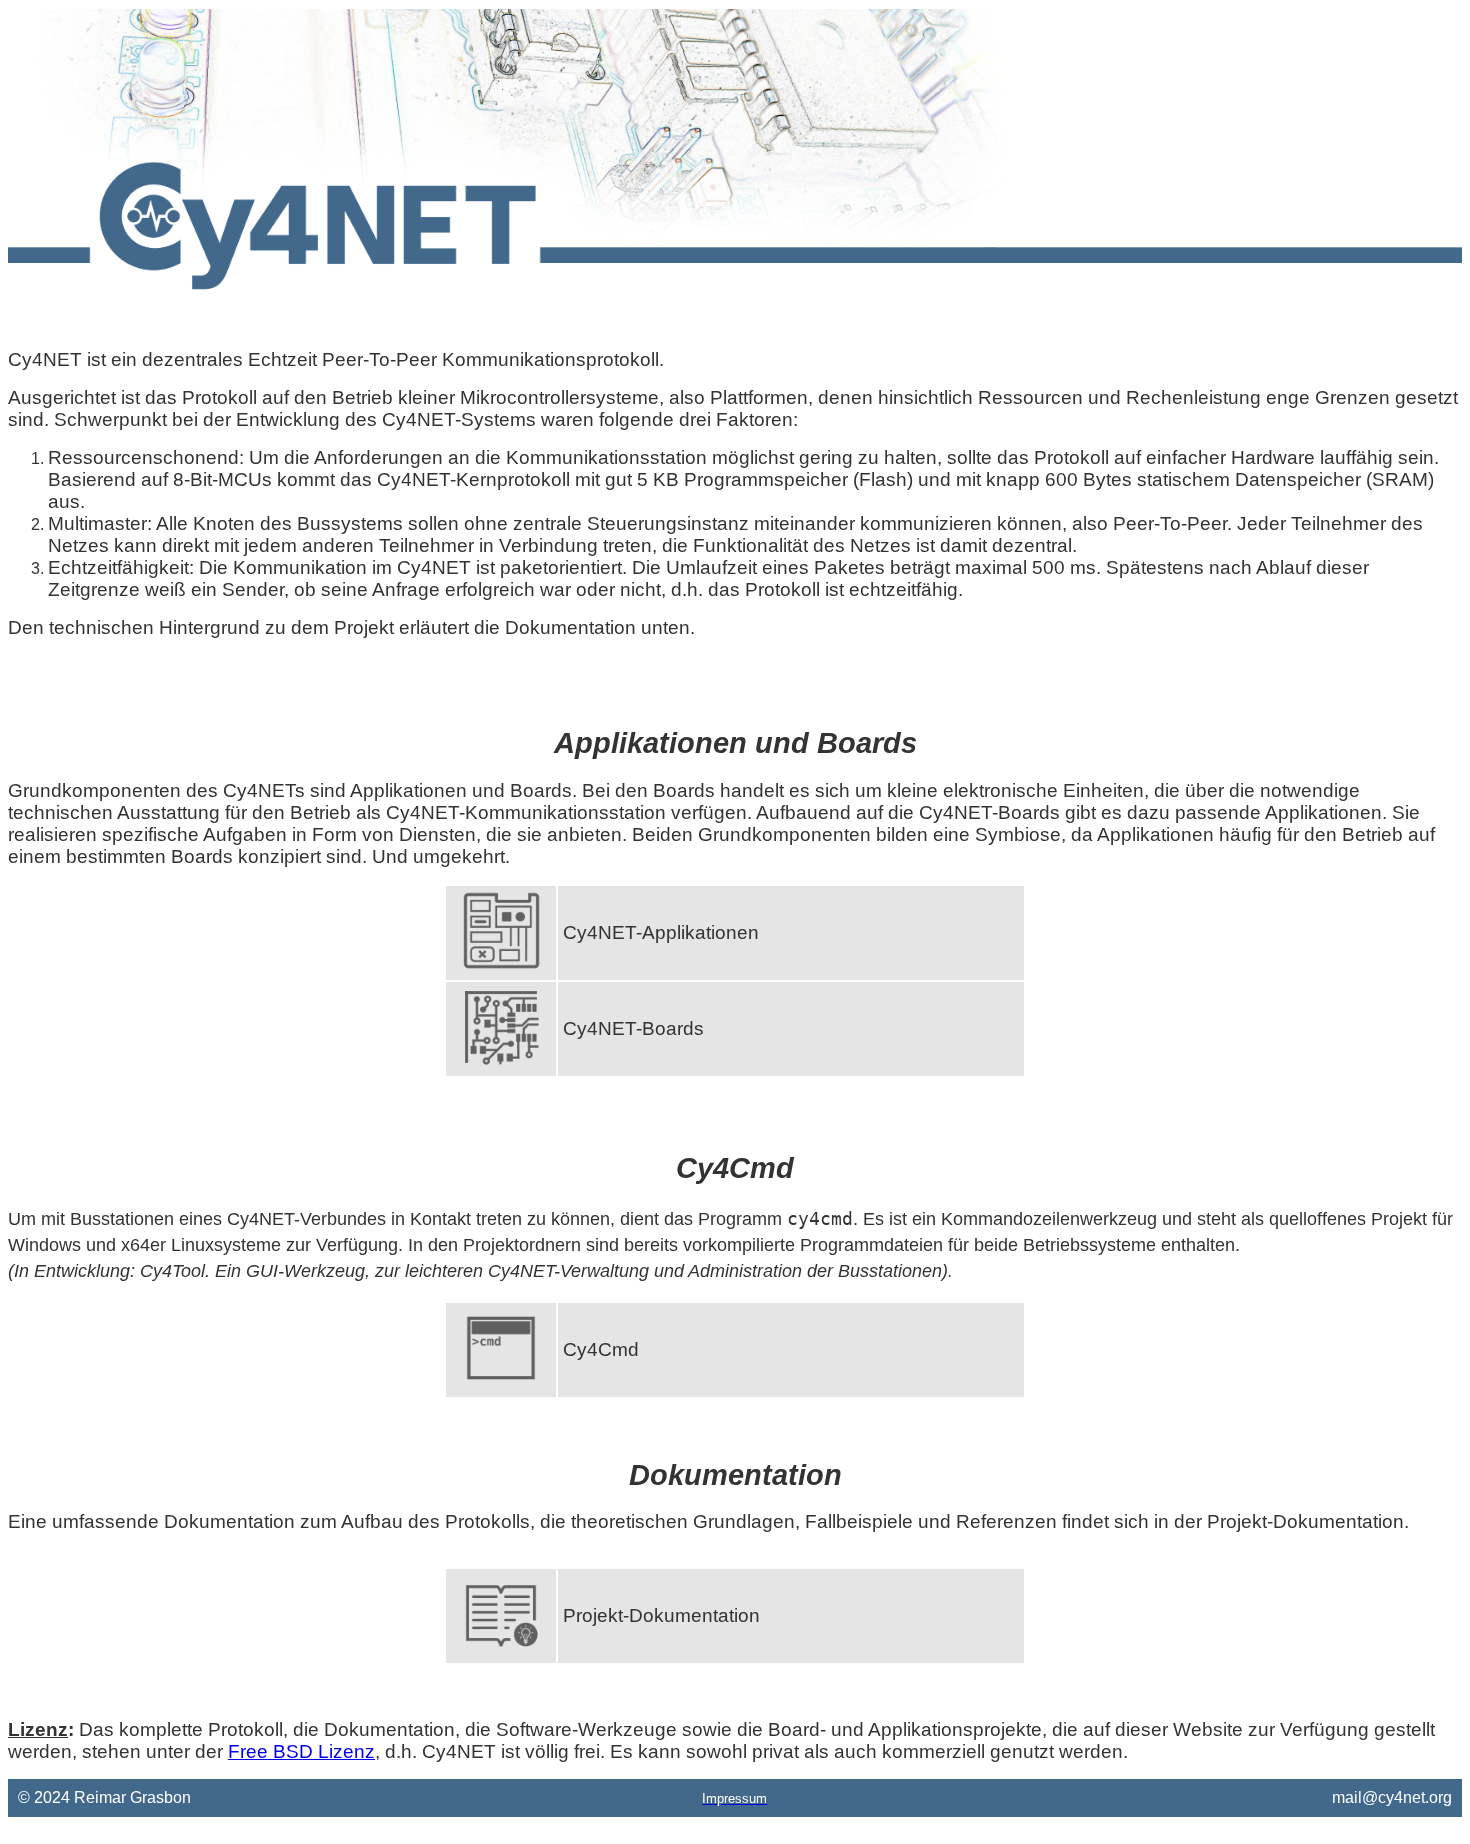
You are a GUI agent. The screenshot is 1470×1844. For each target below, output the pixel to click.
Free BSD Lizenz (301, 1751)
